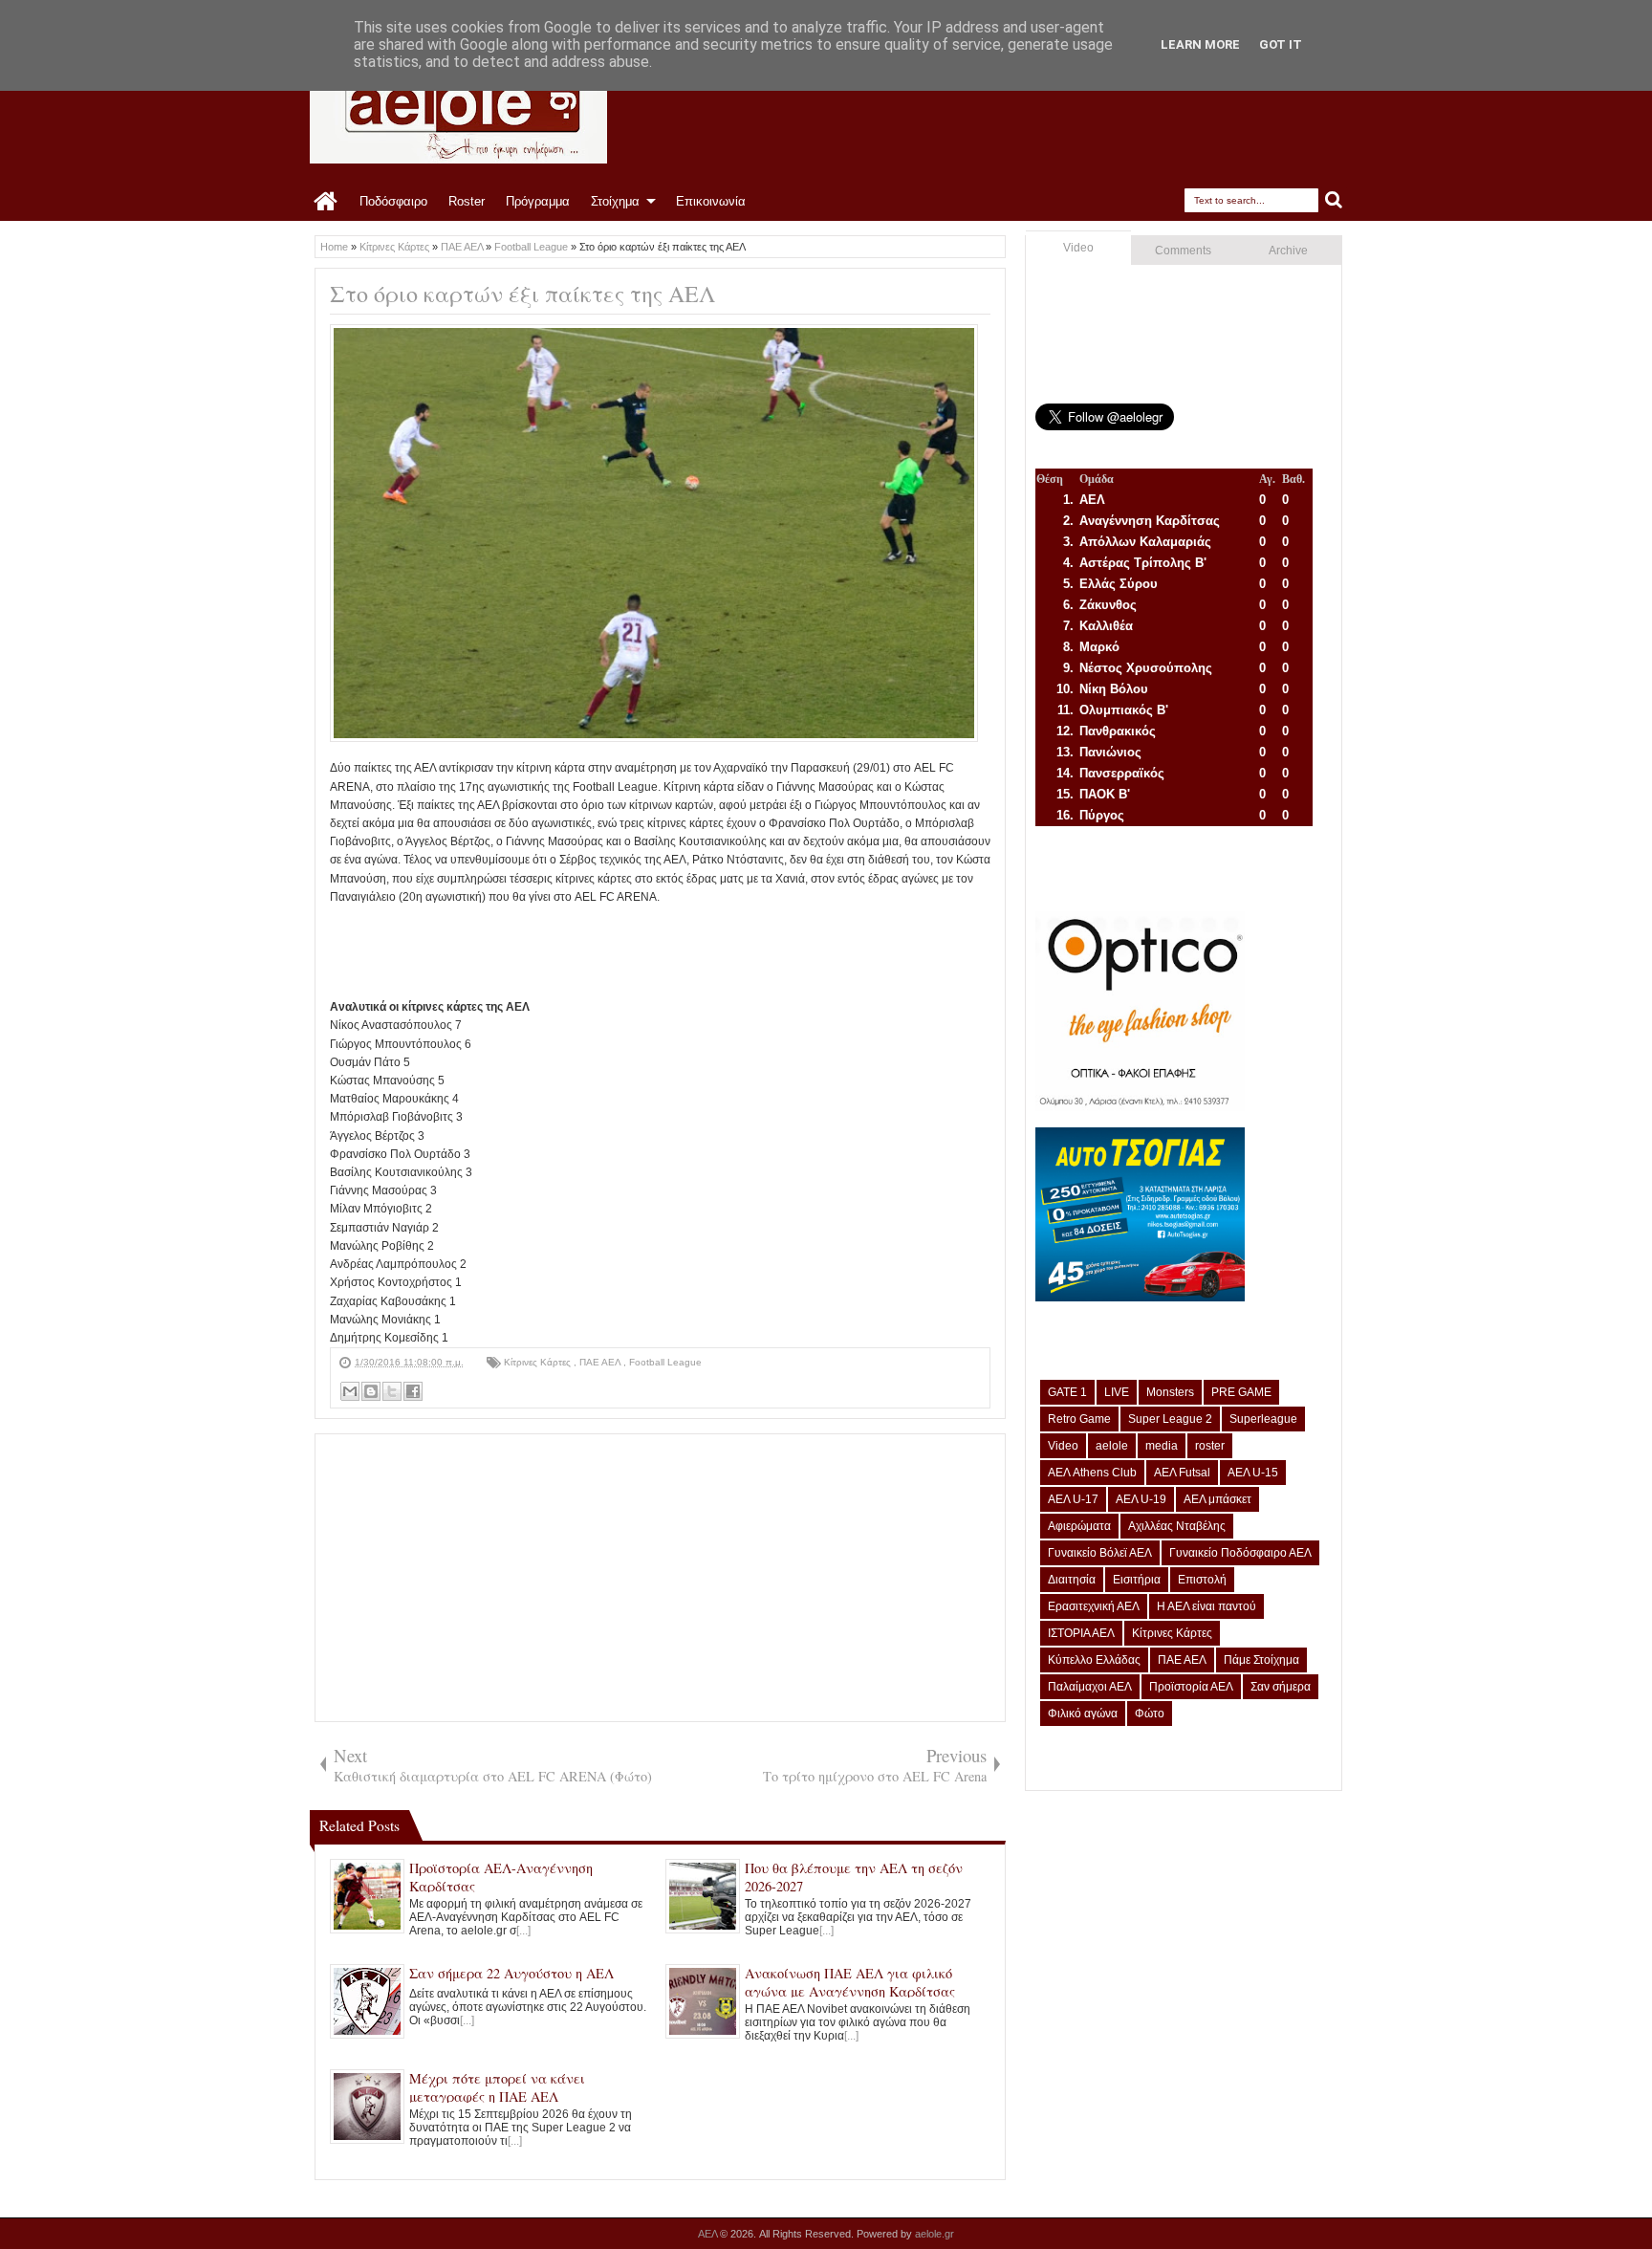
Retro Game (1079, 1419)
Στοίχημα (615, 201)
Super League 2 (1170, 1419)
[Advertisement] (678, 950)
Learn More (1200, 44)
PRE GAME (1241, 1392)
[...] (523, 1931)
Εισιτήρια (1137, 1580)
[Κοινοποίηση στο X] (392, 1391)
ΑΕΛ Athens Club (1092, 1473)
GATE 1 (1067, 1392)
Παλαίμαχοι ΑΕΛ (1090, 1687)
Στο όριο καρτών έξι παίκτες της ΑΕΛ (522, 294)
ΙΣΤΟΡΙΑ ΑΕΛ (1081, 1633)
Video (1078, 248)
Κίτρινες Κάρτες (539, 1362)
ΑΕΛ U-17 (1073, 1499)
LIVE (1117, 1392)
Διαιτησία (1072, 1580)
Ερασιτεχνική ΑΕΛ (1094, 1606)
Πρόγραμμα (538, 201)
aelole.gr (935, 2234)
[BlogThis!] (371, 1391)
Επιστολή (1202, 1580)
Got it (1281, 44)
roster (1210, 1446)
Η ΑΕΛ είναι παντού (1206, 1606)
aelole (1112, 1446)
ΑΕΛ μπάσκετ (1217, 1499)
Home (326, 202)
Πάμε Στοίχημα (1261, 1660)
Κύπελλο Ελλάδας (1094, 1660)
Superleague (1263, 1419)
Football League (665, 1362)
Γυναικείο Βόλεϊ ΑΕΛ (1100, 1553)
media (1162, 1446)
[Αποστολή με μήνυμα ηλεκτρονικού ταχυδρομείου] (350, 1391)
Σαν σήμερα (1281, 1687)
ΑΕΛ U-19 (1141, 1499)
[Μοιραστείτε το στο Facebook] (413, 1391)
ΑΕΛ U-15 (1253, 1473)
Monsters (1170, 1392)
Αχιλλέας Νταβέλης (1177, 1526)
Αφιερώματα (1079, 1526)
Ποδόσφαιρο (393, 201)
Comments (1183, 251)
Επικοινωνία (711, 201)
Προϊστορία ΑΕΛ (1191, 1687)
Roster (467, 201)
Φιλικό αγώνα (1083, 1714)
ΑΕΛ (709, 2234)
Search (1334, 200)
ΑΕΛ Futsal (1182, 1473)
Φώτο (1150, 1714)
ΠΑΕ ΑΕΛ (601, 1362)
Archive (1288, 251)
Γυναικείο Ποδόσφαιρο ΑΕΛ (1240, 1553)
